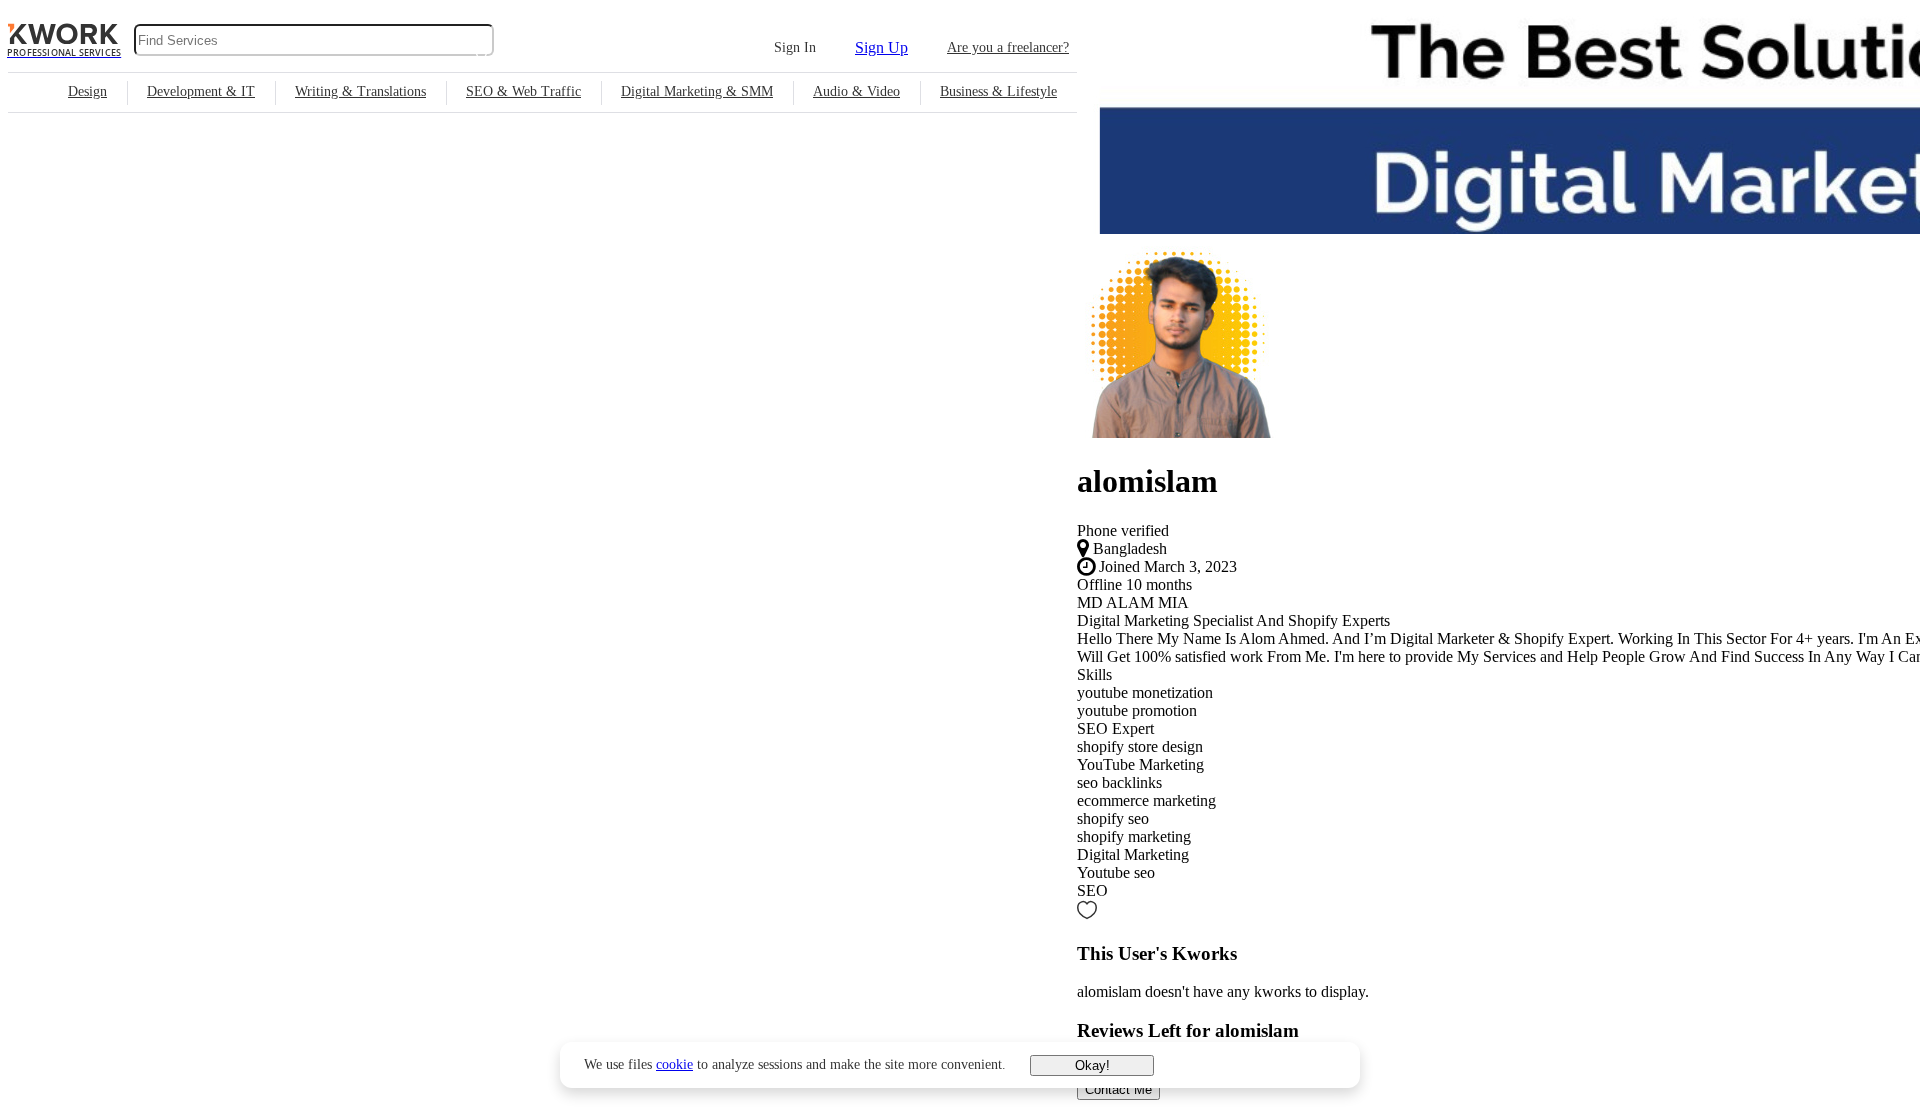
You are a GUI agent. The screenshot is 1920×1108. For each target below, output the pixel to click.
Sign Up (881, 47)
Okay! (1092, 1065)
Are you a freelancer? (1008, 47)
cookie (674, 1064)
